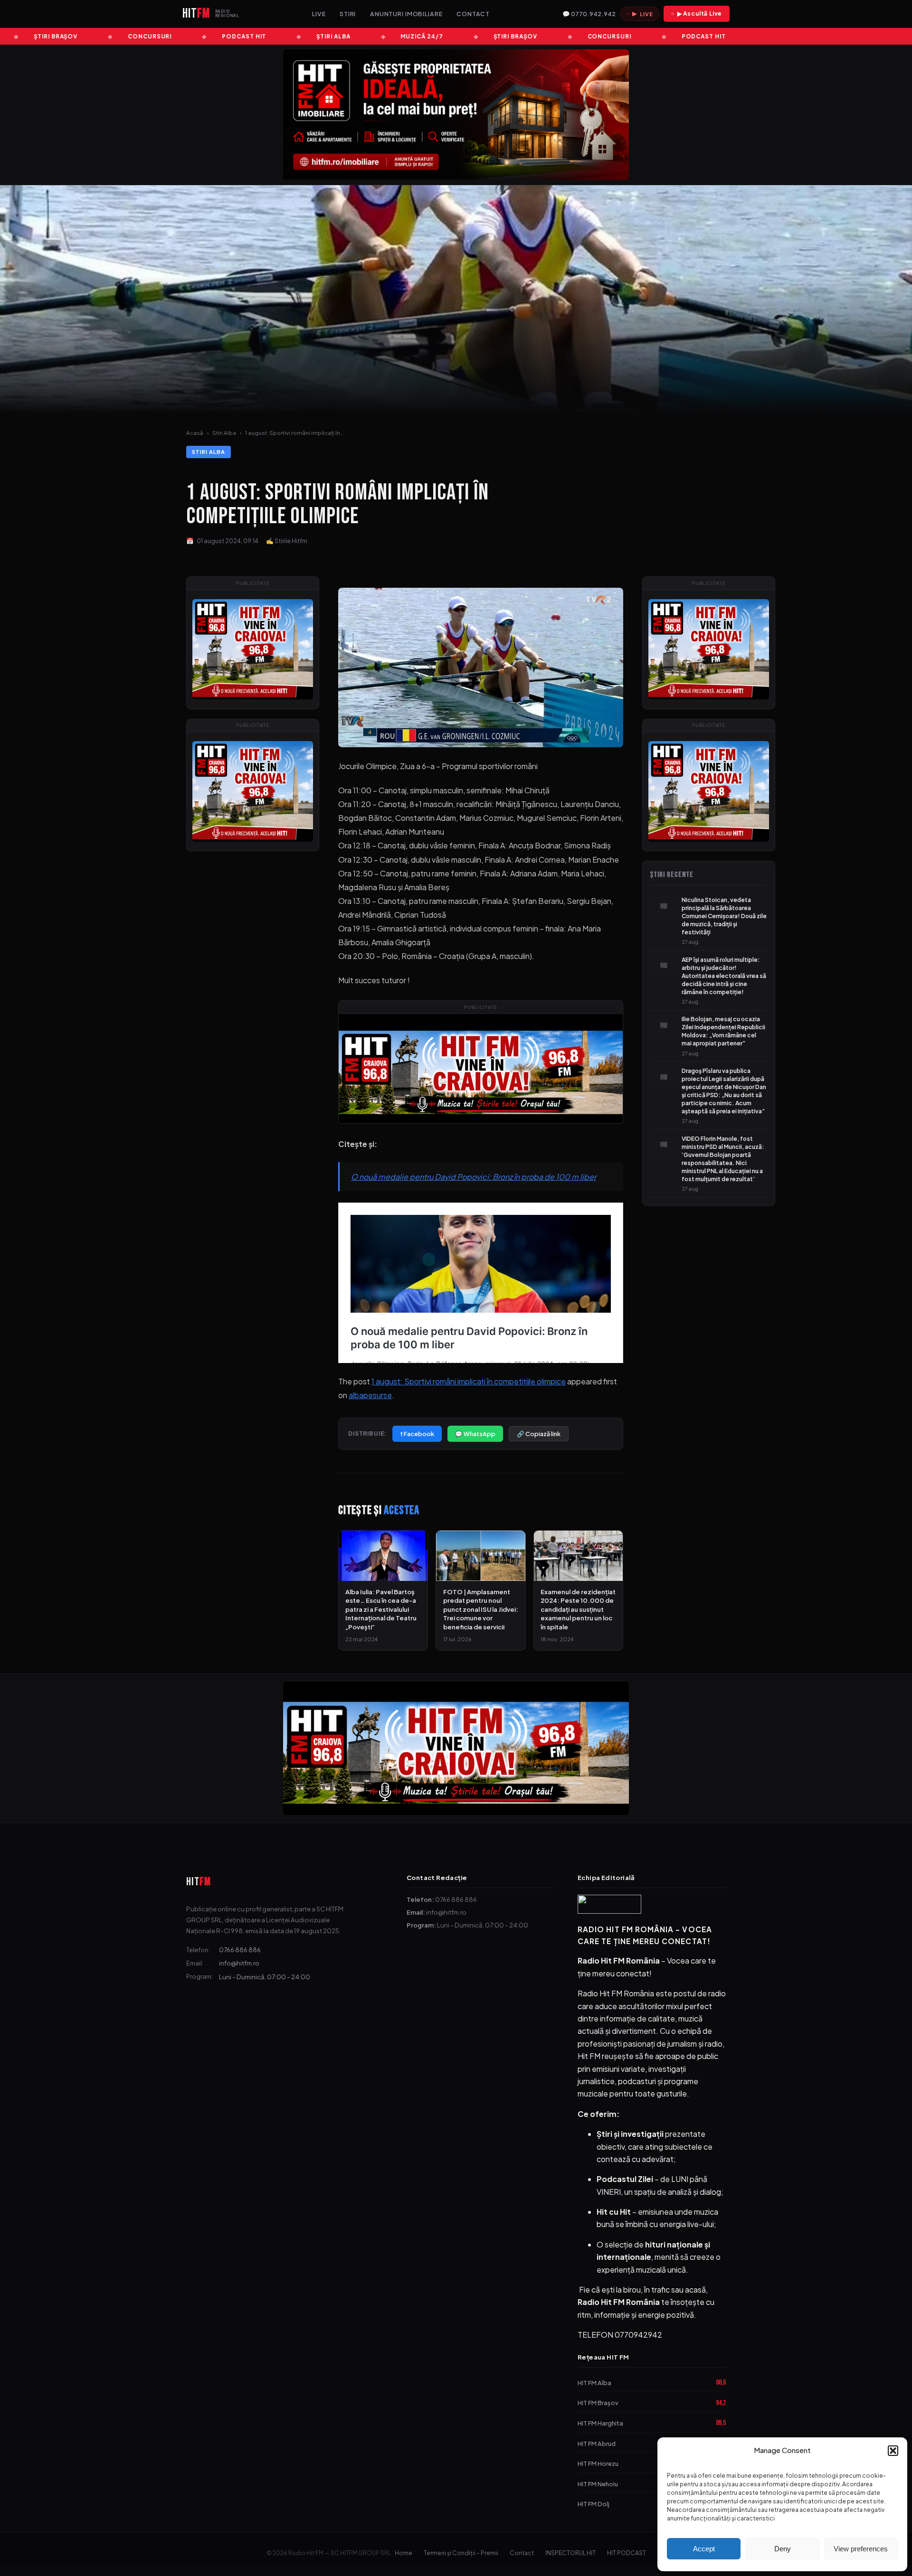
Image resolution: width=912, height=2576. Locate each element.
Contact (473, 14)
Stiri (348, 14)
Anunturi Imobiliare (406, 14)
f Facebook (417, 1434)
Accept (704, 2549)
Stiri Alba (224, 433)
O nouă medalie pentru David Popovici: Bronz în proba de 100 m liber (474, 1177)
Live (319, 14)
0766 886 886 (240, 1950)
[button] (893, 2451)
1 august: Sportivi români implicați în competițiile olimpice (469, 1381)
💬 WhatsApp (475, 1434)
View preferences (861, 2549)
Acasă (195, 433)
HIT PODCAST (627, 2553)
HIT (199, 1882)
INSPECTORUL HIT (570, 2553)
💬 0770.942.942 (589, 14)
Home (404, 2553)
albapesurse (370, 1395)
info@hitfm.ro (239, 1963)
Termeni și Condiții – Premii (461, 2553)
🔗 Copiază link (539, 1434)
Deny (783, 2549)
